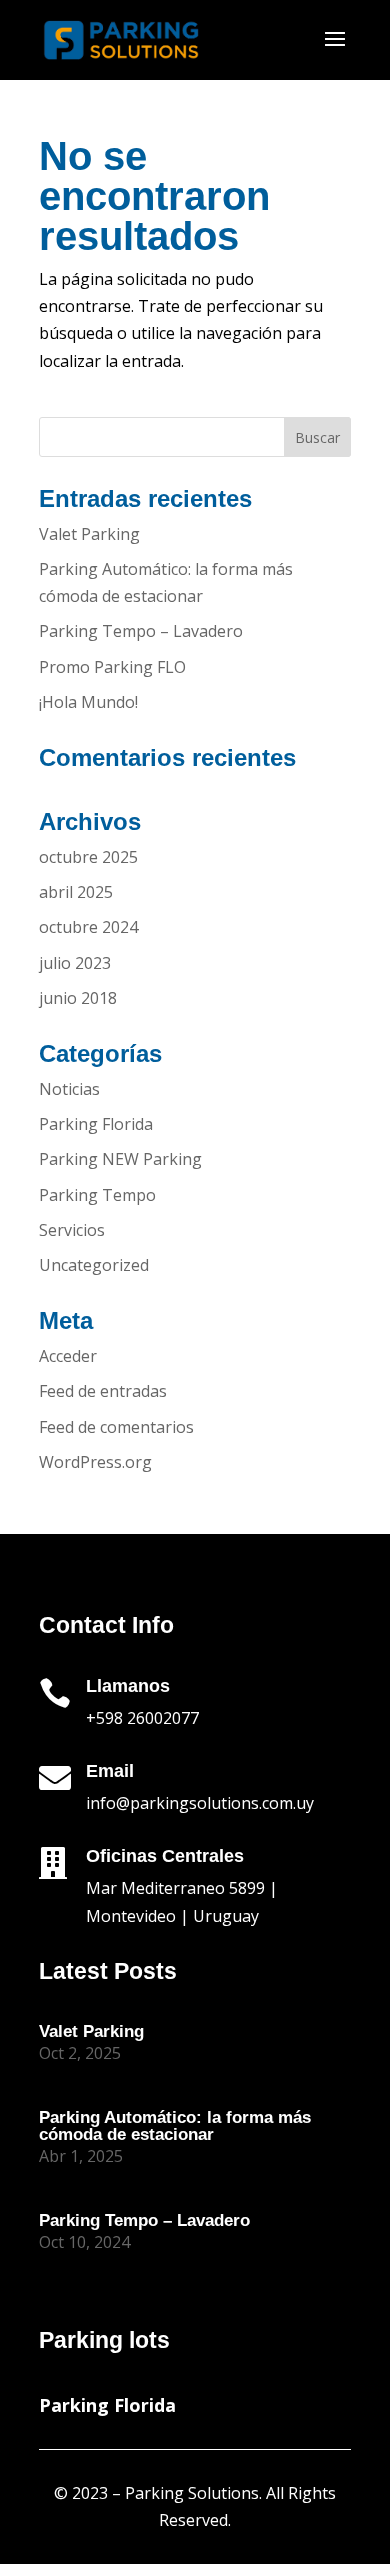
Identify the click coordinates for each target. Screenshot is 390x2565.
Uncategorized (94, 1265)
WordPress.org (95, 1462)
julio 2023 (75, 963)
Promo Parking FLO (112, 667)
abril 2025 (76, 892)
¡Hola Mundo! (88, 702)
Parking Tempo (97, 1195)
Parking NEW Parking (120, 1159)
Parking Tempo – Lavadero (141, 631)
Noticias (69, 1089)
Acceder (68, 1356)
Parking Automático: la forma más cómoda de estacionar (175, 2126)
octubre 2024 (88, 927)
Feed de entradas (103, 1391)
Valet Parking (89, 534)
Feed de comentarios (116, 1427)
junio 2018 (78, 998)
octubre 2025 (88, 857)
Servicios (72, 1230)
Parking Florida (96, 1124)
